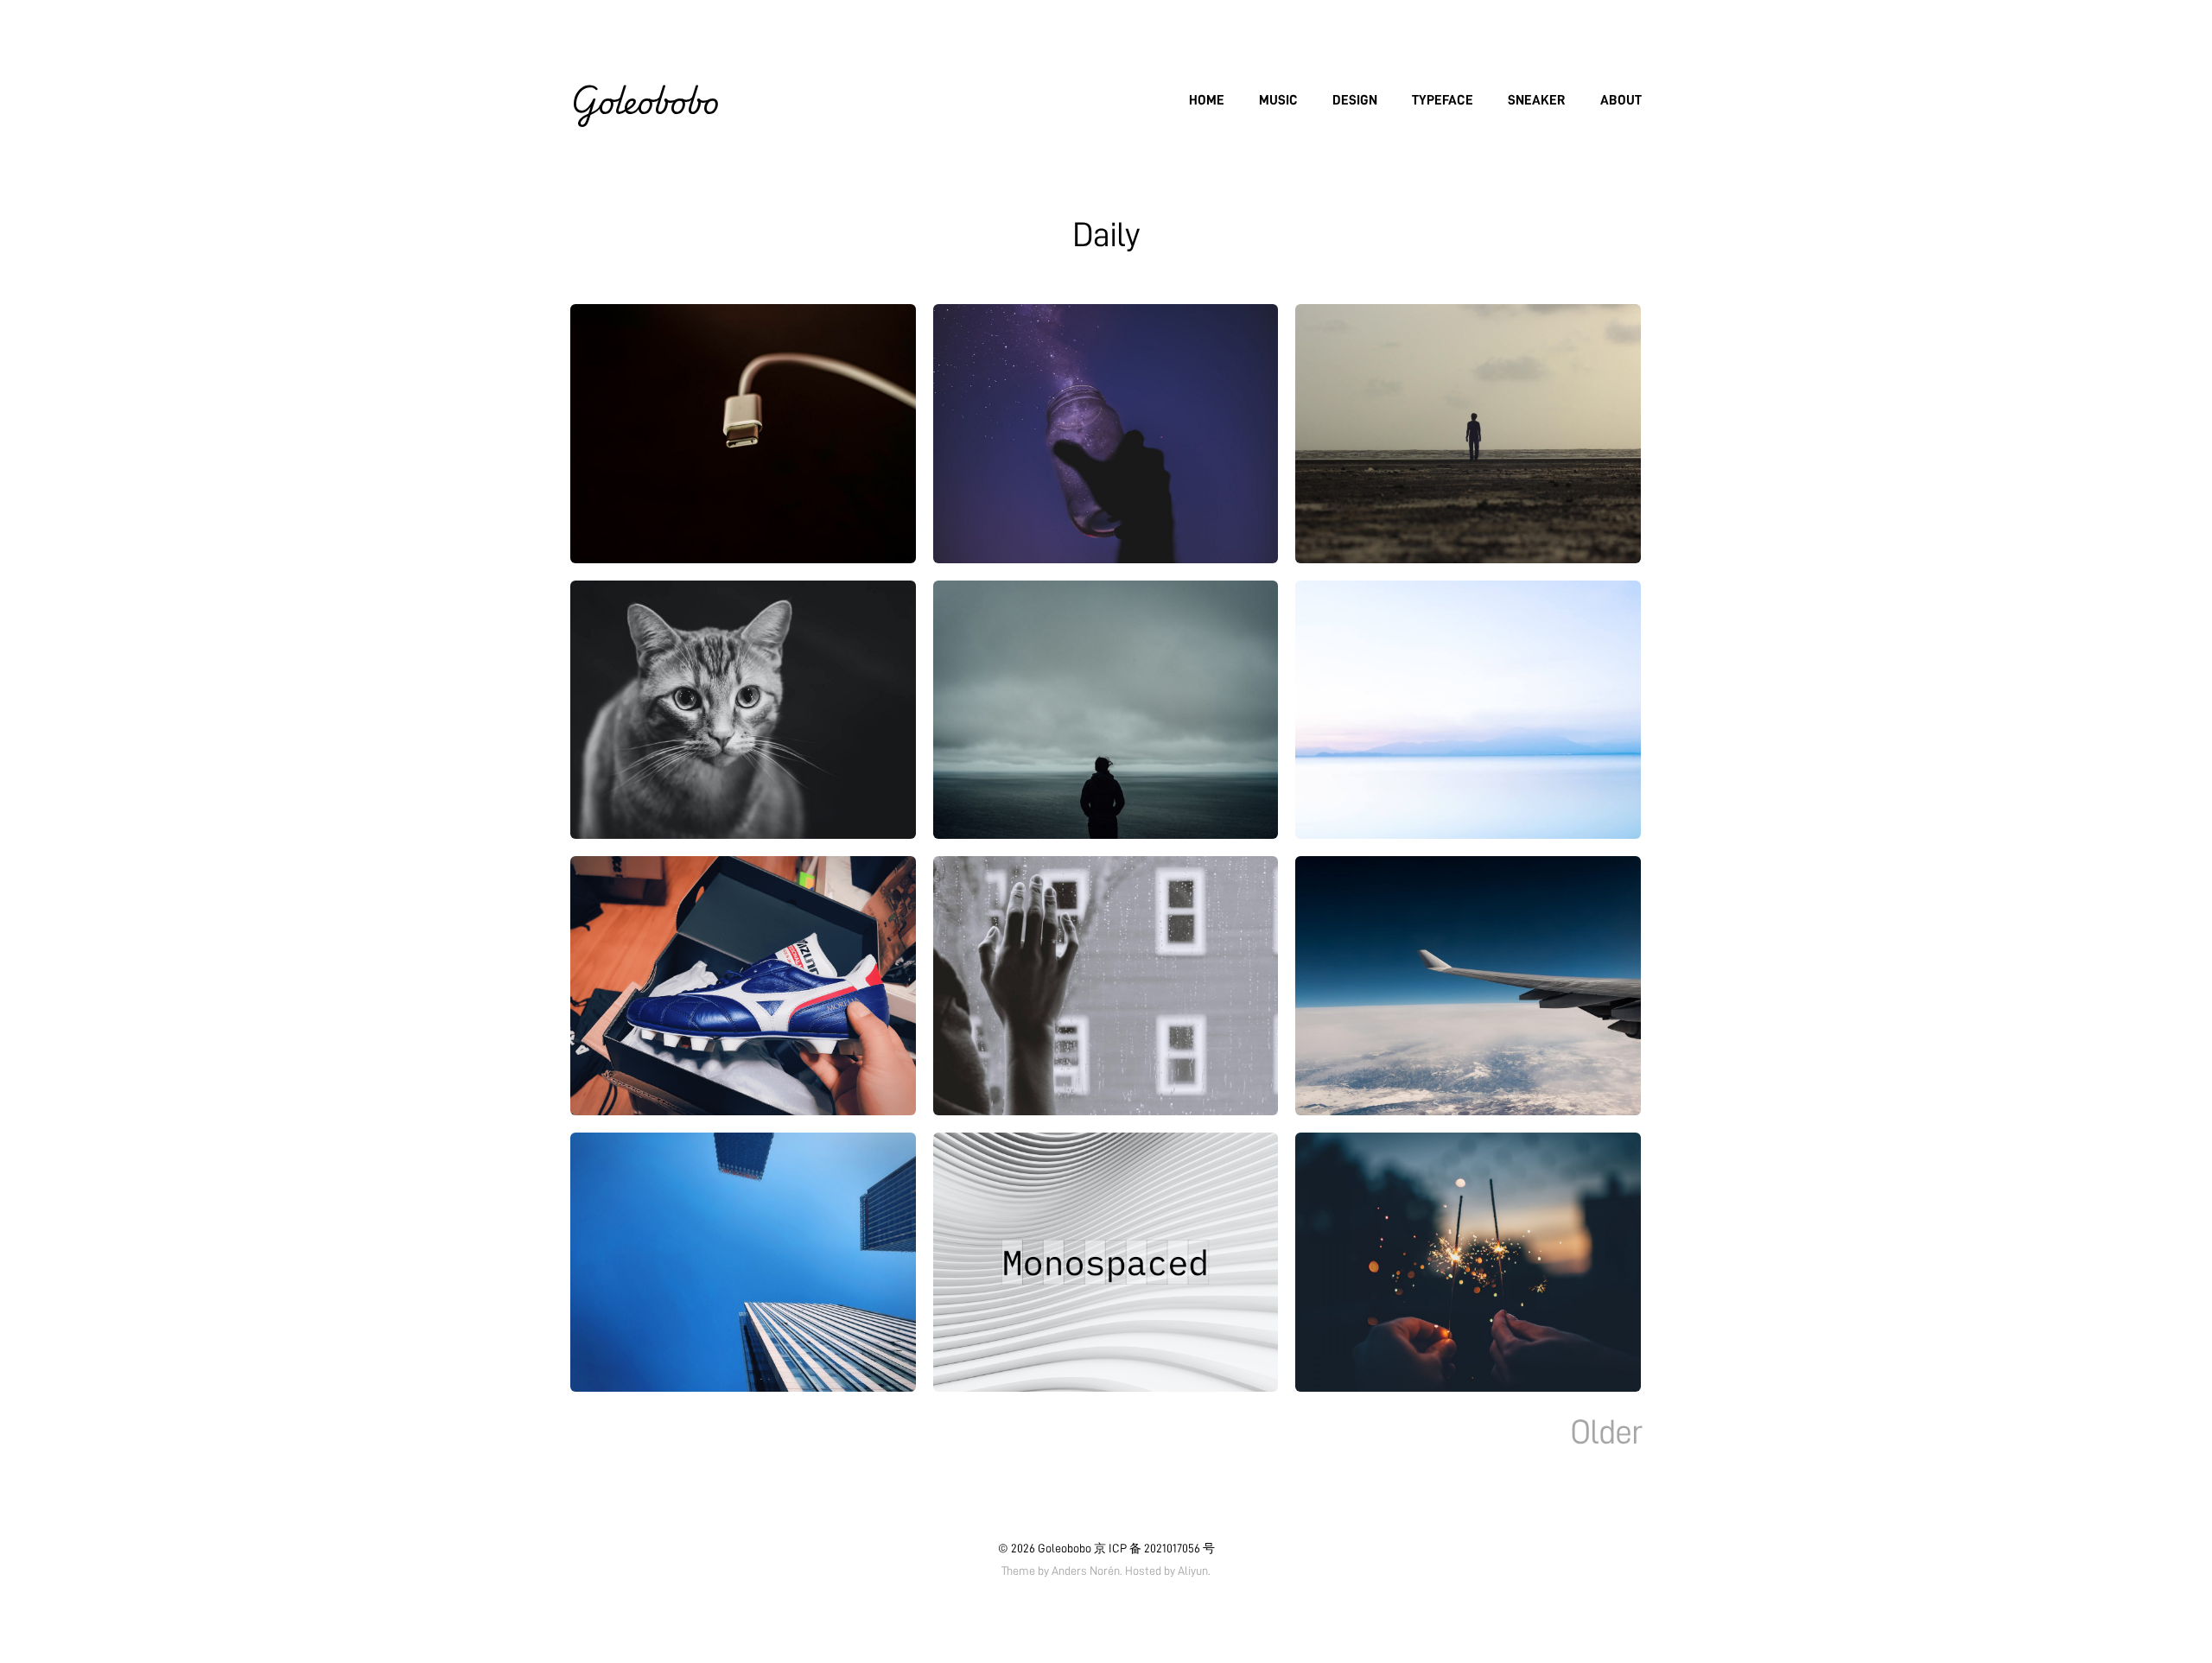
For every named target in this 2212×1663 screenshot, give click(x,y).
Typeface (1443, 100)
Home (1207, 100)
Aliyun (1193, 1571)
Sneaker (1537, 100)
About (1621, 100)
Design (1355, 100)
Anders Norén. (1087, 1571)
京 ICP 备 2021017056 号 (1154, 1548)
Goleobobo (645, 100)
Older (1606, 1432)
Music (1278, 100)
